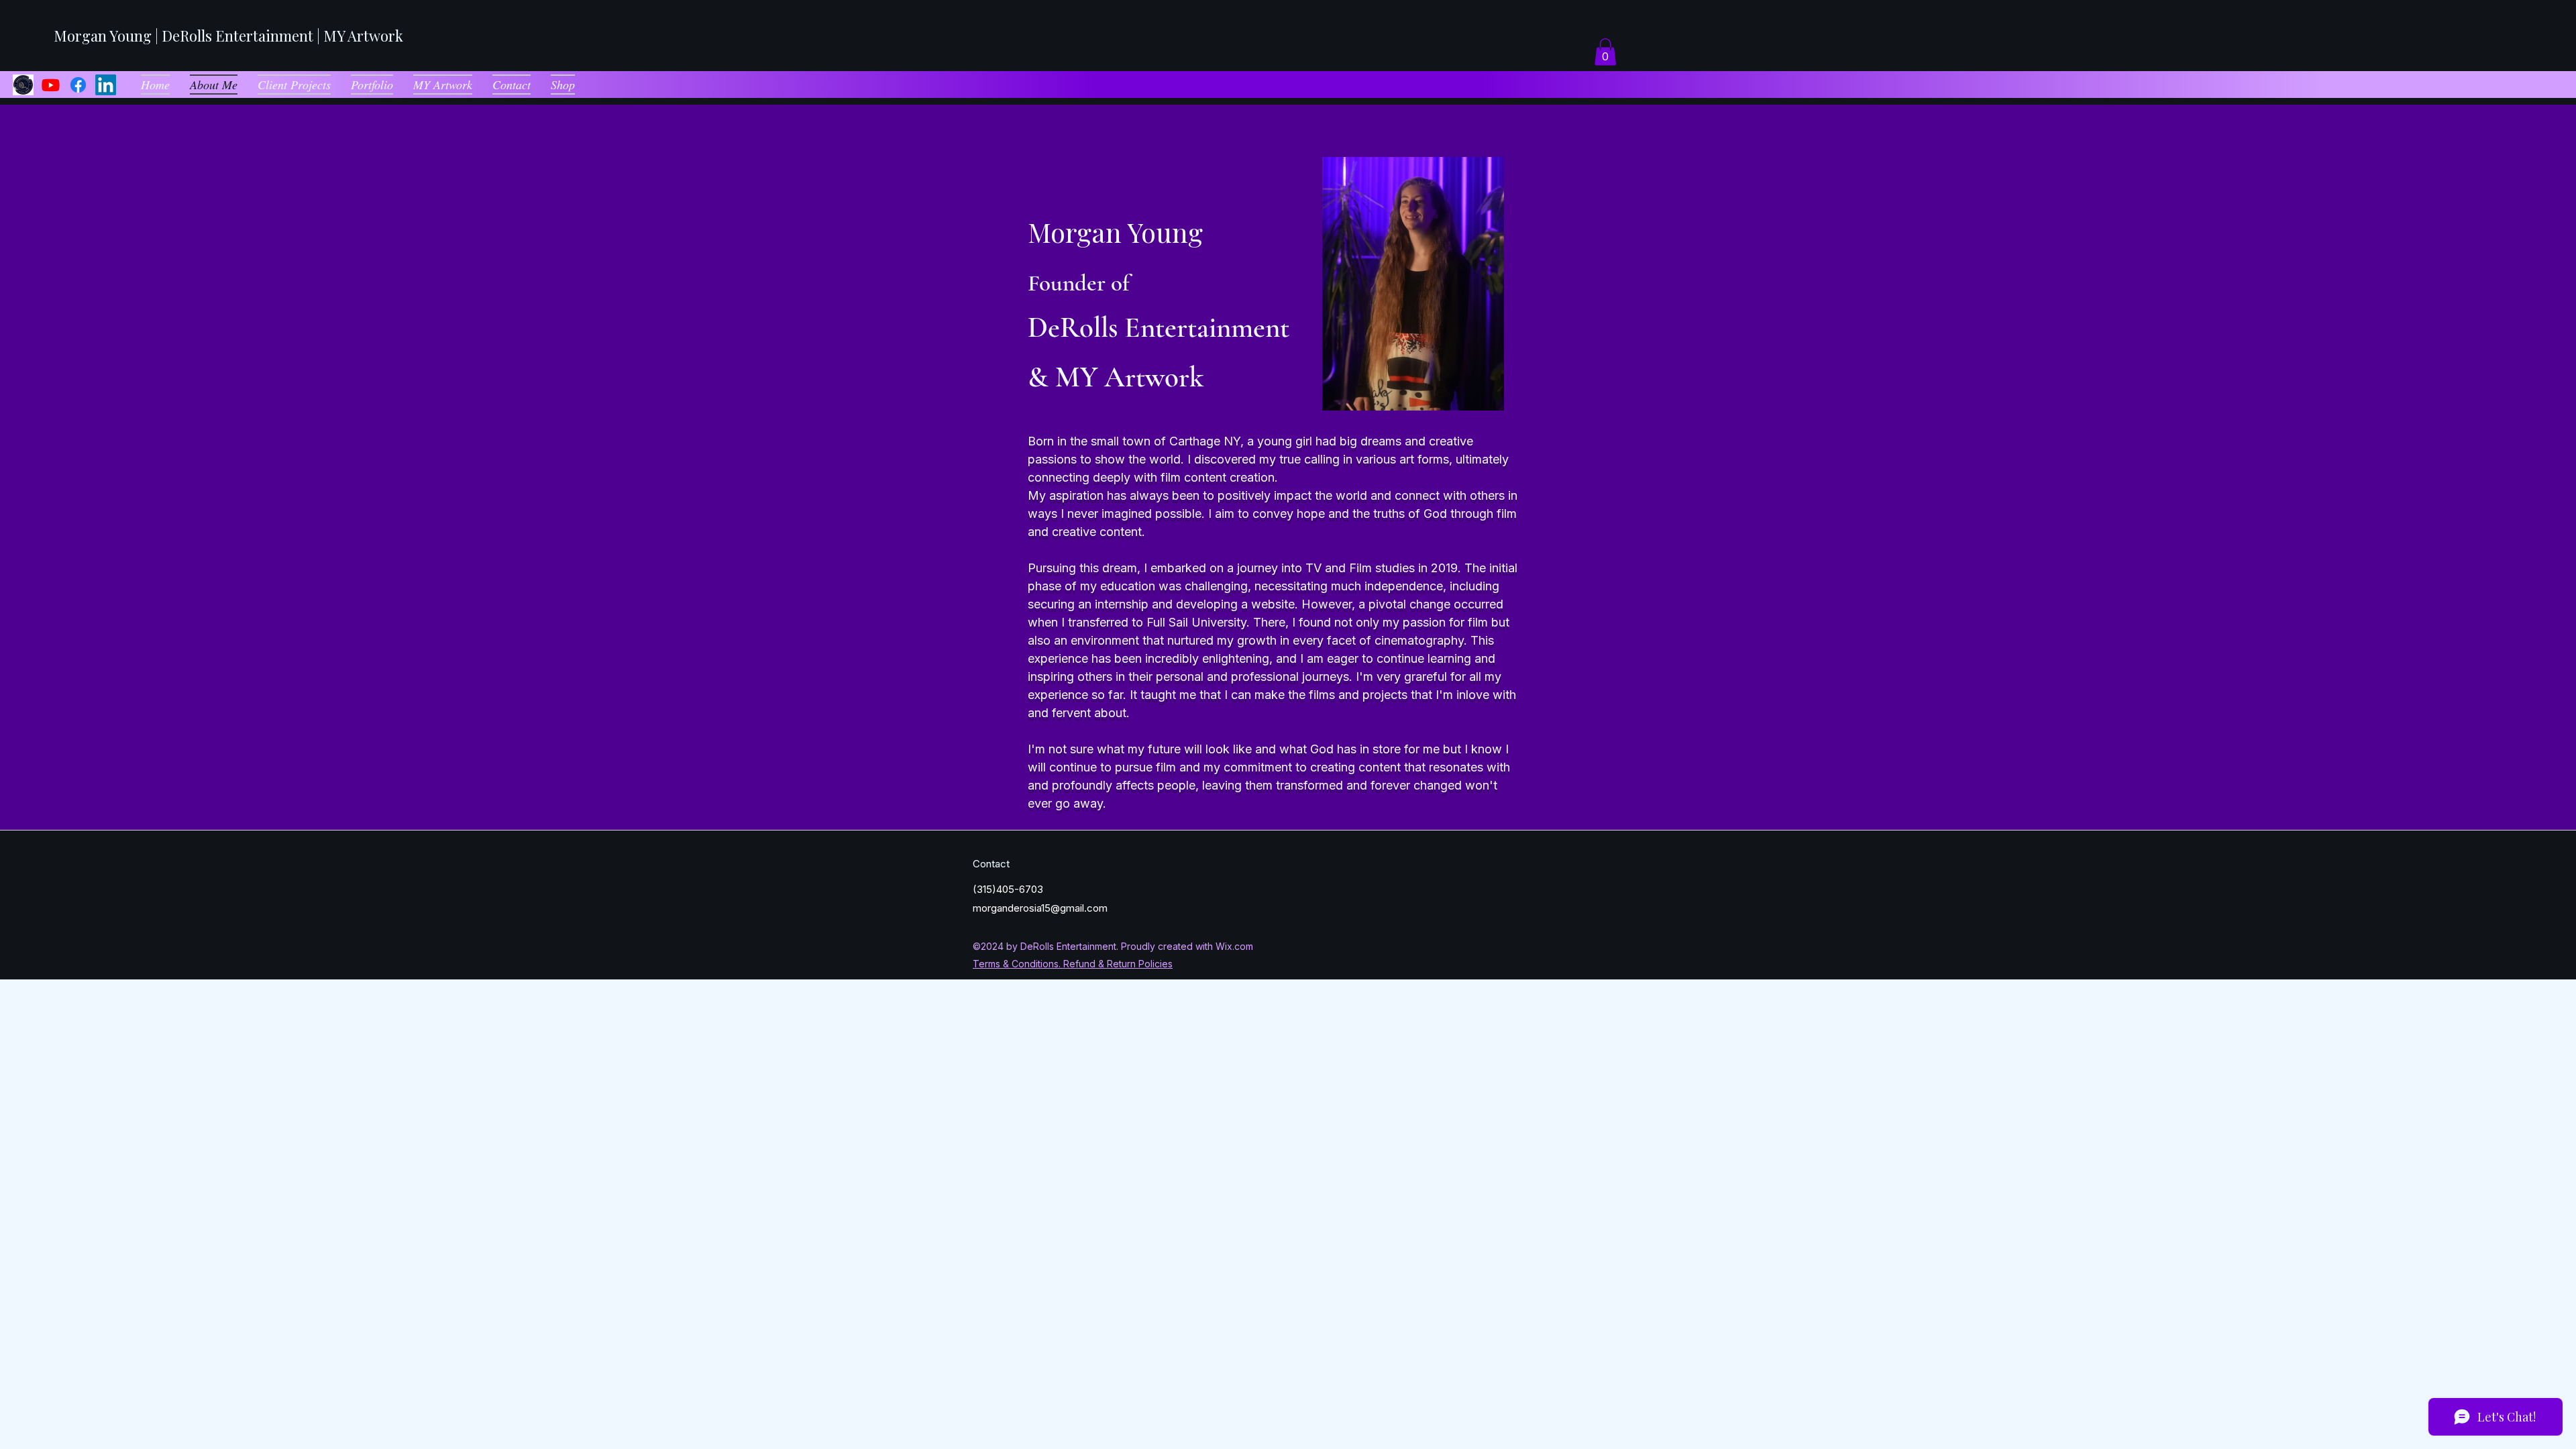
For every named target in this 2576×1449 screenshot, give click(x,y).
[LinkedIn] (106, 85)
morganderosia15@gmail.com (1040, 908)
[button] (1605, 52)
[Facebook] (78, 85)
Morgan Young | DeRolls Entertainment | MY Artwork (228, 36)
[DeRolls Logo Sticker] (23, 85)
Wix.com (1234, 946)
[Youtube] (51, 85)
